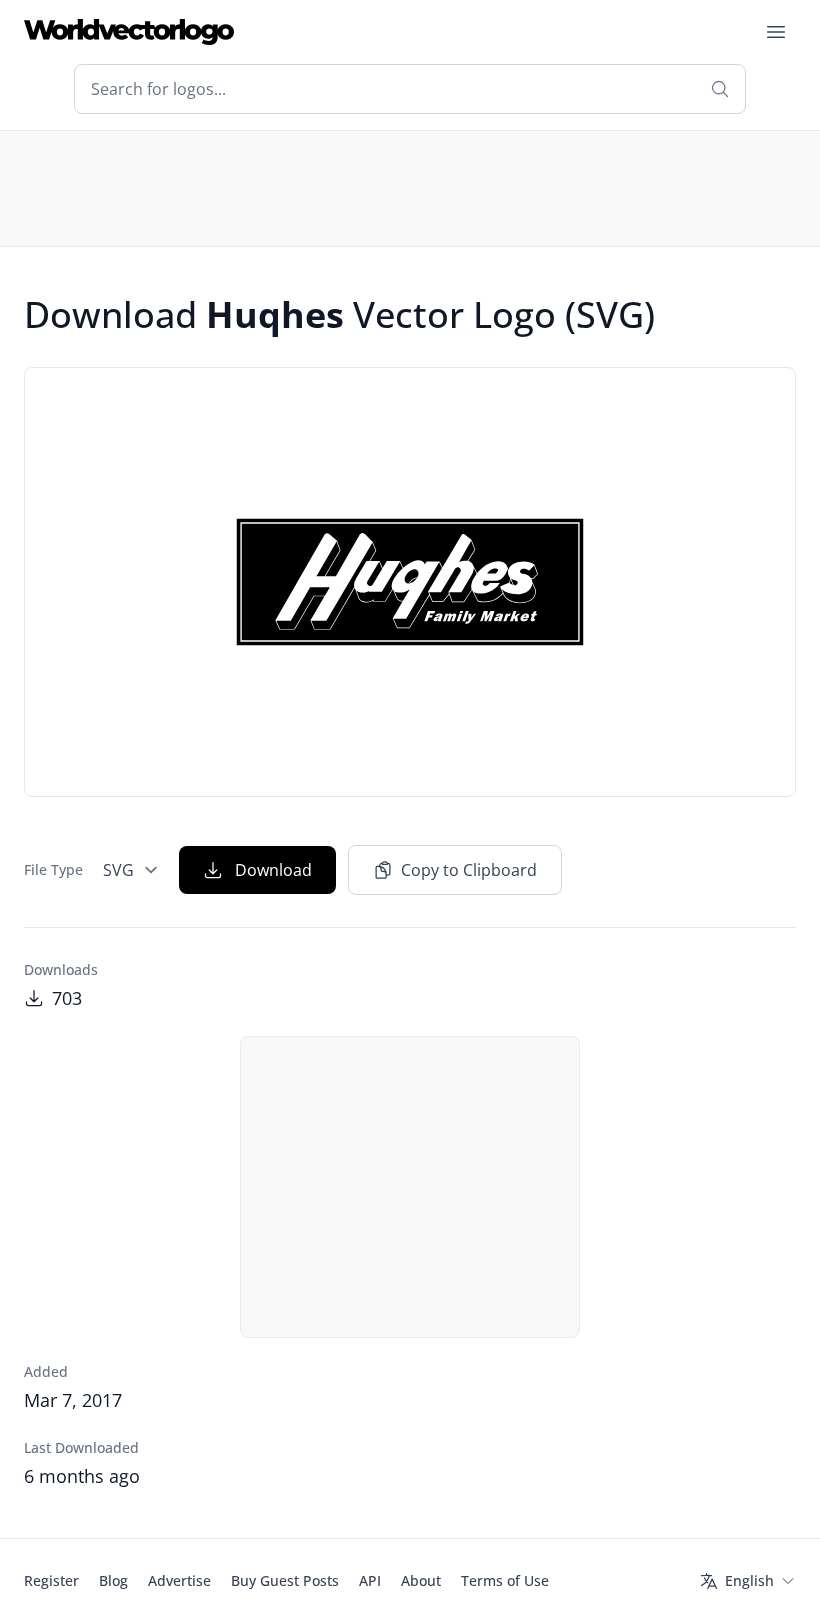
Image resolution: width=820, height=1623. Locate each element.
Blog (113, 1580)
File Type (53, 869)
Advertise (179, 1580)
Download (273, 870)
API (370, 1580)
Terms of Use (505, 1580)
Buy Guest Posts (285, 1580)
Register (51, 1580)
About (421, 1580)
